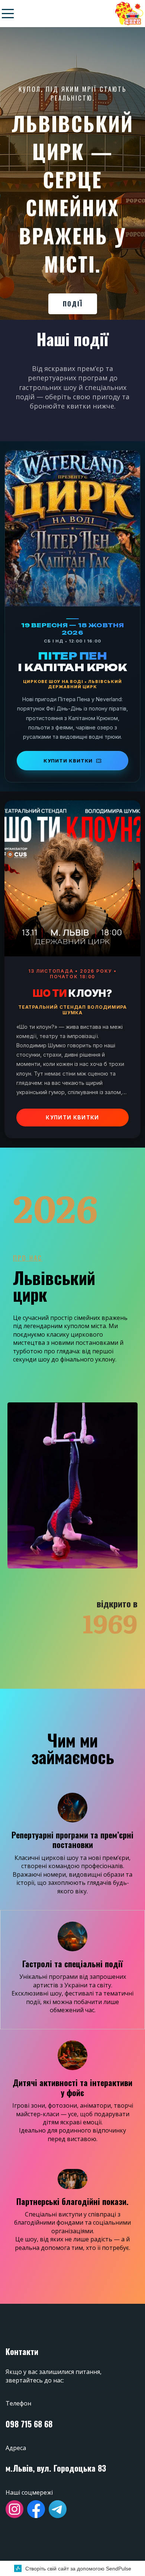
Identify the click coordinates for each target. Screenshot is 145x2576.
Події (73, 304)
